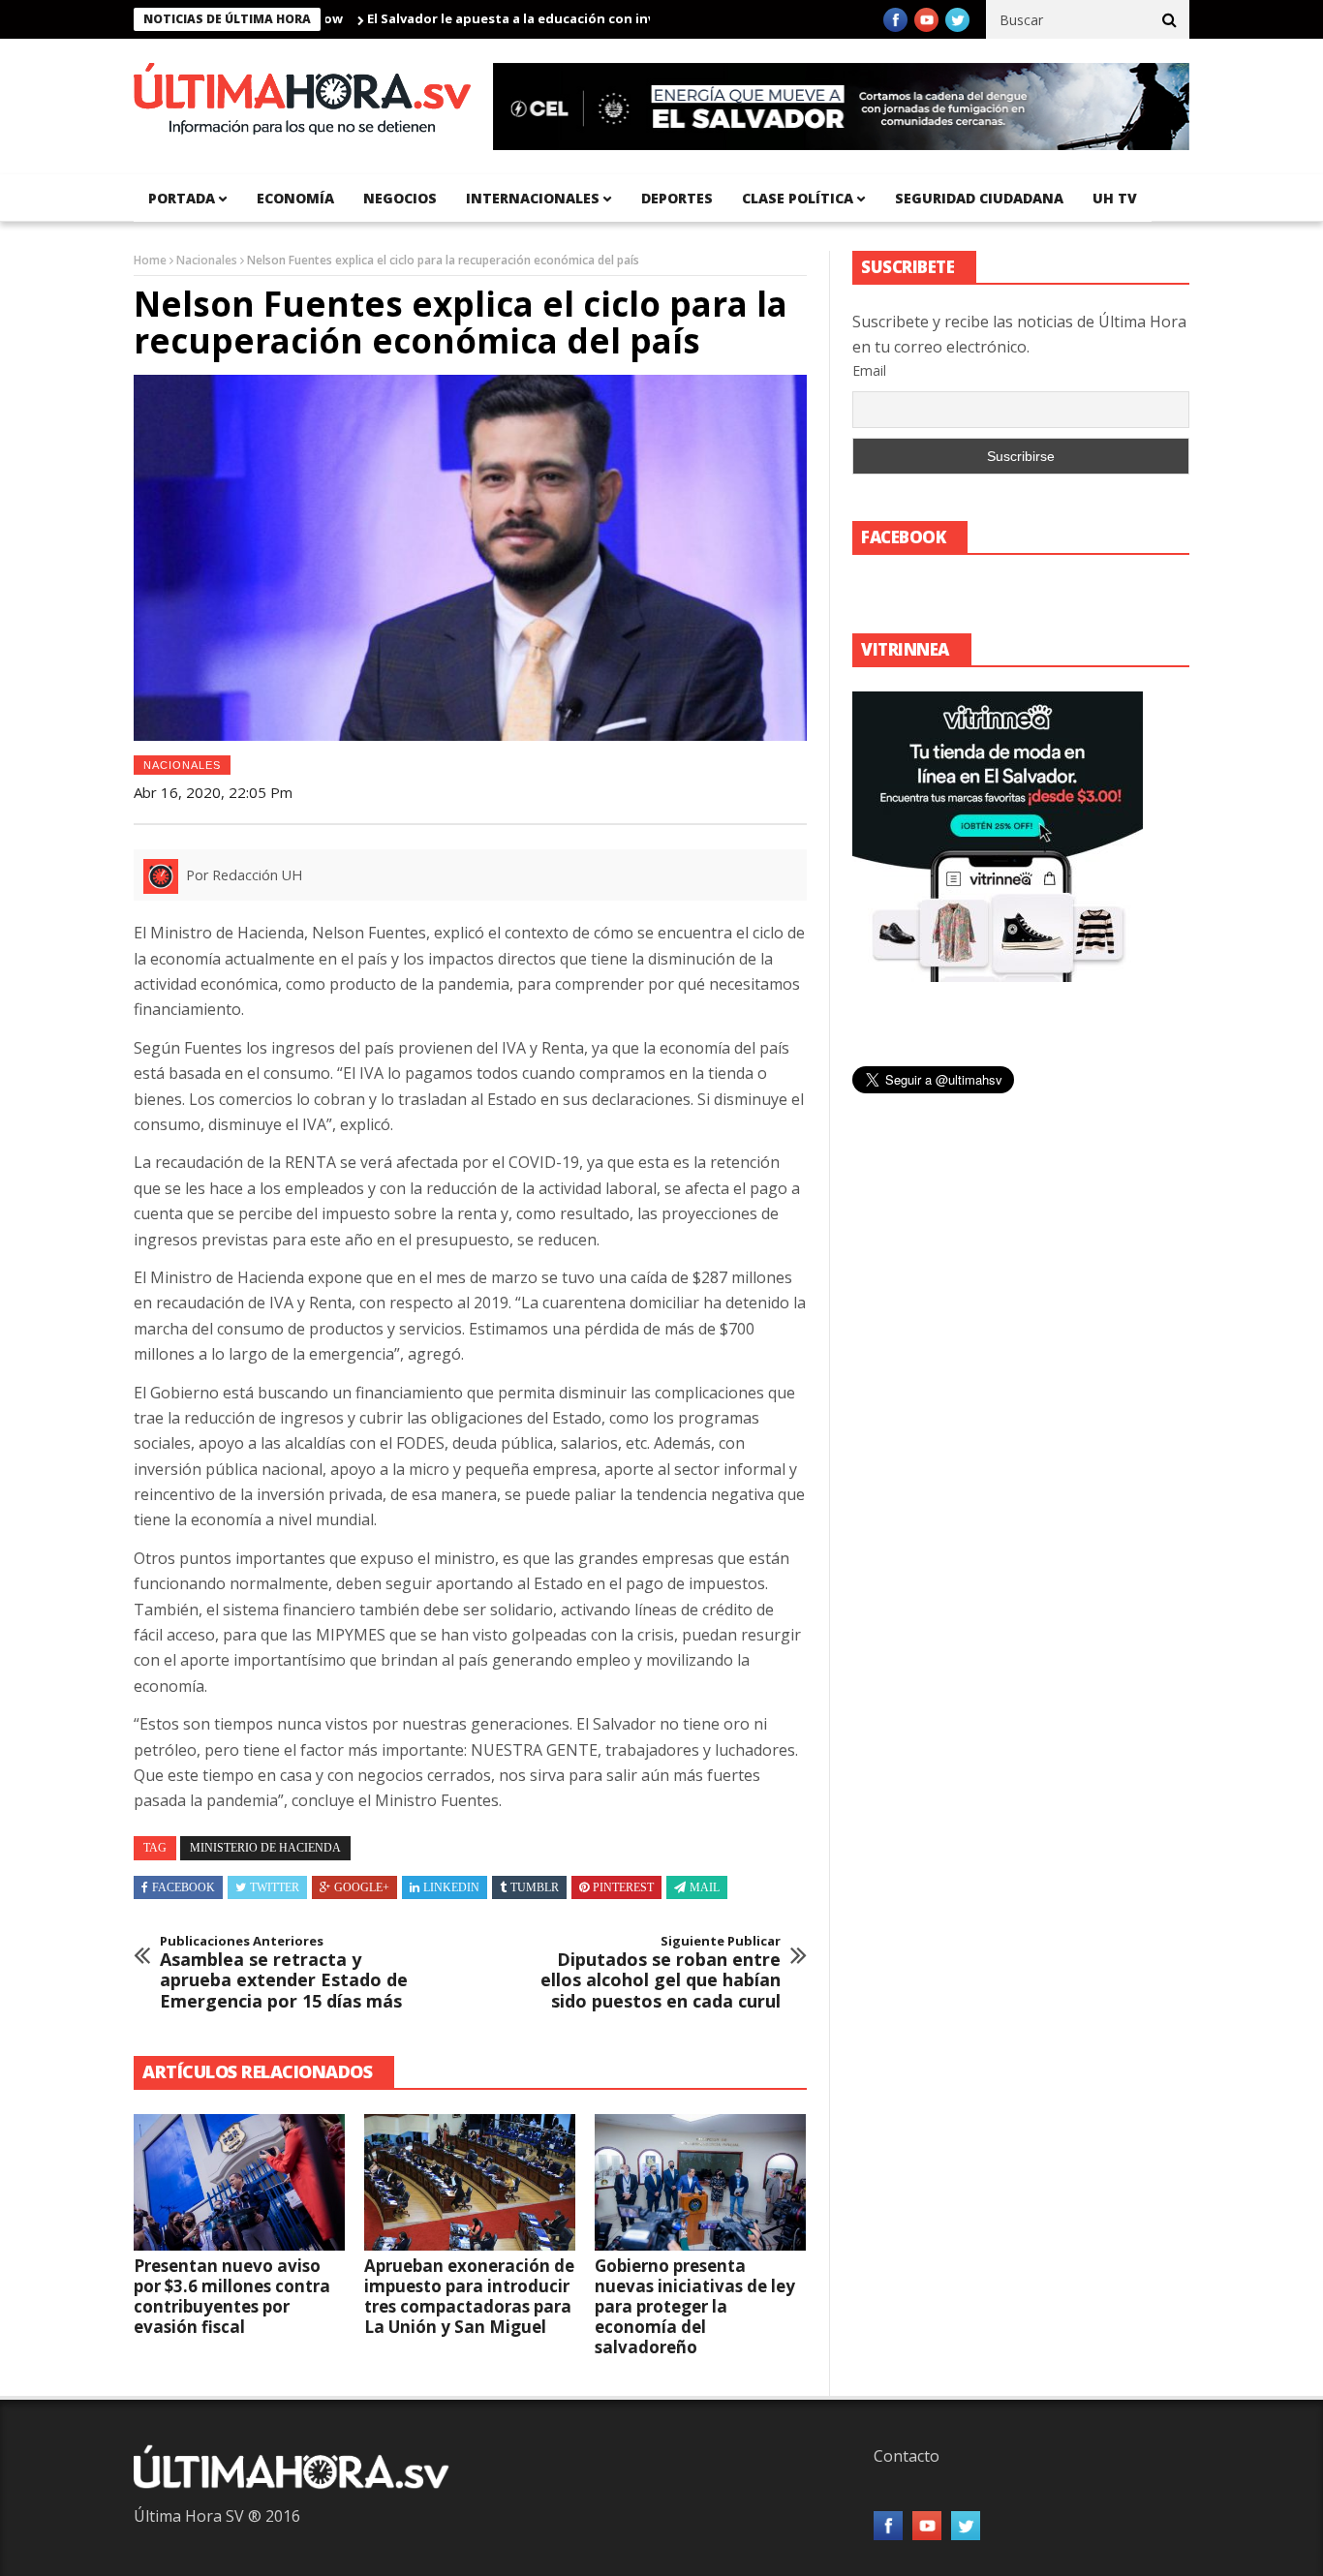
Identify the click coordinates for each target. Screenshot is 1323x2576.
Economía (295, 198)
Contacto (907, 2456)
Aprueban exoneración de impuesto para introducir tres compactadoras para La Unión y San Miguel (469, 2296)
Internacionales (533, 198)
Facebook (184, 1887)
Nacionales (207, 260)
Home (150, 260)
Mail (705, 1887)
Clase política (798, 198)
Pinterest (623, 1887)
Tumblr (535, 1887)
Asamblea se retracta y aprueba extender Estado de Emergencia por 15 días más (284, 1973)
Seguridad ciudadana (979, 198)
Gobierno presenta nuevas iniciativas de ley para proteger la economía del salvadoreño (695, 2306)
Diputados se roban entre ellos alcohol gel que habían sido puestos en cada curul (661, 1973)
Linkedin (451, 1887)
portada (182, 198)
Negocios (400, 198)
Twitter (275, 1887)
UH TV (1115, 198)
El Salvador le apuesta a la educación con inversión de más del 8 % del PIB (544, 18)
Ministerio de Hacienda (265, 1848)
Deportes (677, 198)
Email (869, 370)
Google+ (362, 1887)
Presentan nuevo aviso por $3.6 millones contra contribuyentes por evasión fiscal (232, 2296)
